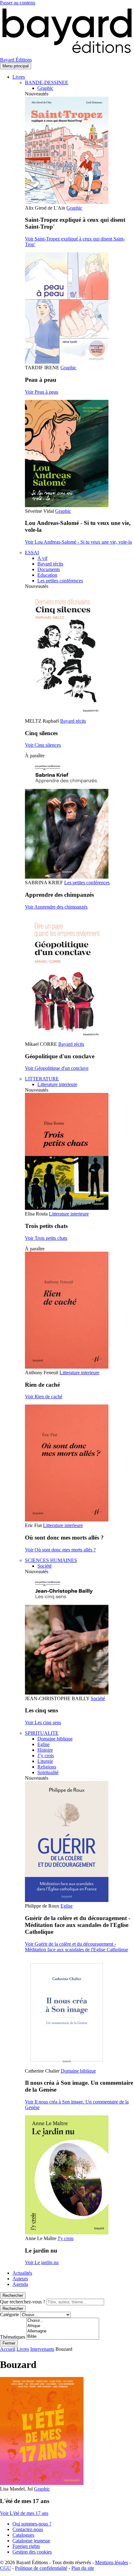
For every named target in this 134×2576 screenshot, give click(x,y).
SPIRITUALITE (42, 1733)
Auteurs (20, 2279)
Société (45, 1566)
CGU (5, 2568)
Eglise (43, 1744)
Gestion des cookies (32, 2552)
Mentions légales (112, 2562)
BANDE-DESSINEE (47, 82)
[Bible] (63, 2337)
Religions (47, 1767)
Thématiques (13, 2337)
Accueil (8, 2349)
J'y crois (66, 2238)
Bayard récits (50, 564)
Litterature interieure (57, 1084)
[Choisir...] (63, 2321)
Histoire (45, 1750)
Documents (49, 569)
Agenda (20, 2284)
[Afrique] (63, 2326)
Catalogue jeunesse (31, 2541)
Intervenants (42, 2349)
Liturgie (45, 1761)
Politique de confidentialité (41, 2568)
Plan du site (83, 2568)
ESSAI (32, 553)
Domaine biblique (55, 1739)
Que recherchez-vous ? (23, 2302)
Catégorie (10, 2314)
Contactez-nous (28, 2529)
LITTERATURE (42, 1079)
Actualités (22, 2273)
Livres (19, 77)
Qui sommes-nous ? (32, 2524)
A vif (42, 558)
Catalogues (23, 2535)
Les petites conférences (60, 581)
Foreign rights (26, 2546)
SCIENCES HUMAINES (51, 1560)
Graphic (45, 88)
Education (47, 575)
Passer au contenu (18, 3)
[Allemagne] (63, 2331)
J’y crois (46, 1756)
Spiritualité (48, 1772)
